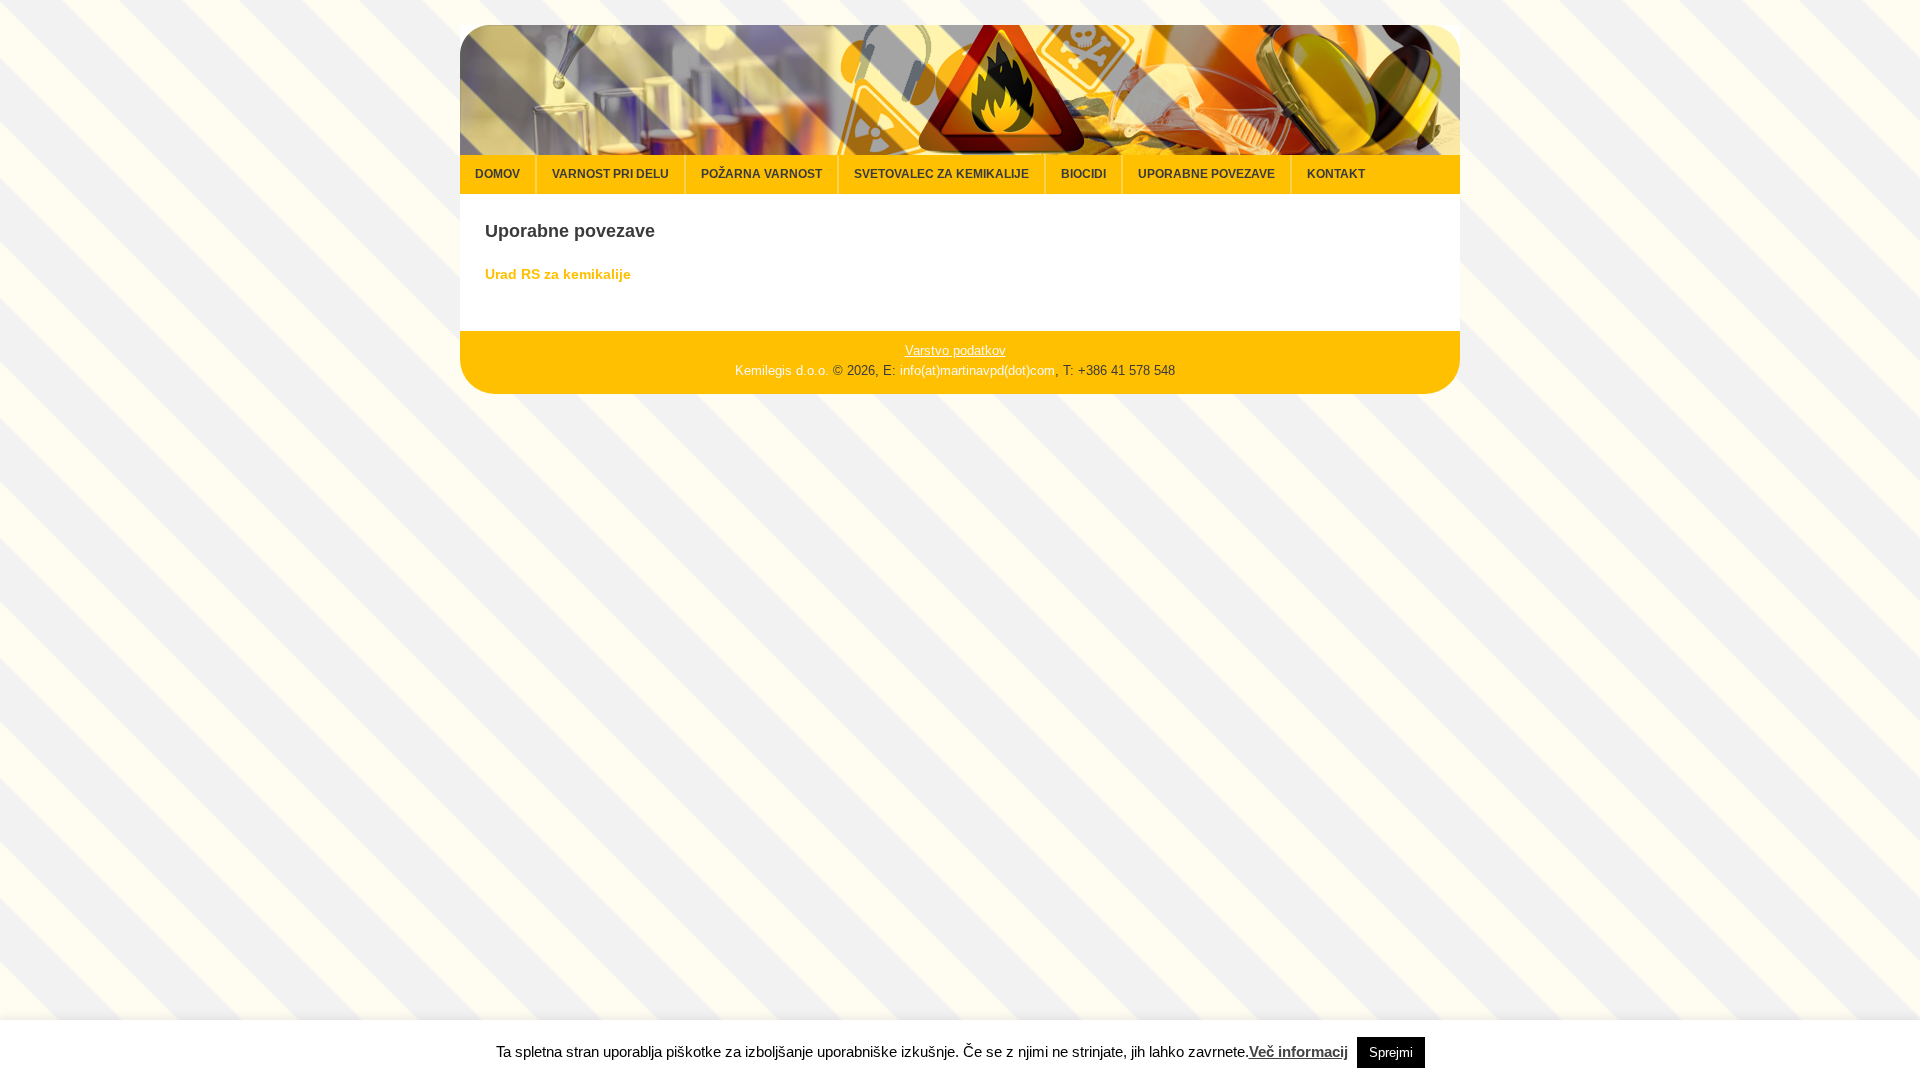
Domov (497, 174)
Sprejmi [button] (1391, 1052)
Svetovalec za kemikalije (941, 174)
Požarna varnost (761, 174)
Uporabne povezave (1206, 174)
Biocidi (1083, 174)
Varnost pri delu (610, 174)
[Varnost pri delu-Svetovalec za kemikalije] (960, 144)
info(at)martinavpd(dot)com (977, 370)
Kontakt (1336, 174)
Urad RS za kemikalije (558, 274)
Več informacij (1298, 1051)
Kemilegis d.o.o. (782, 370)
